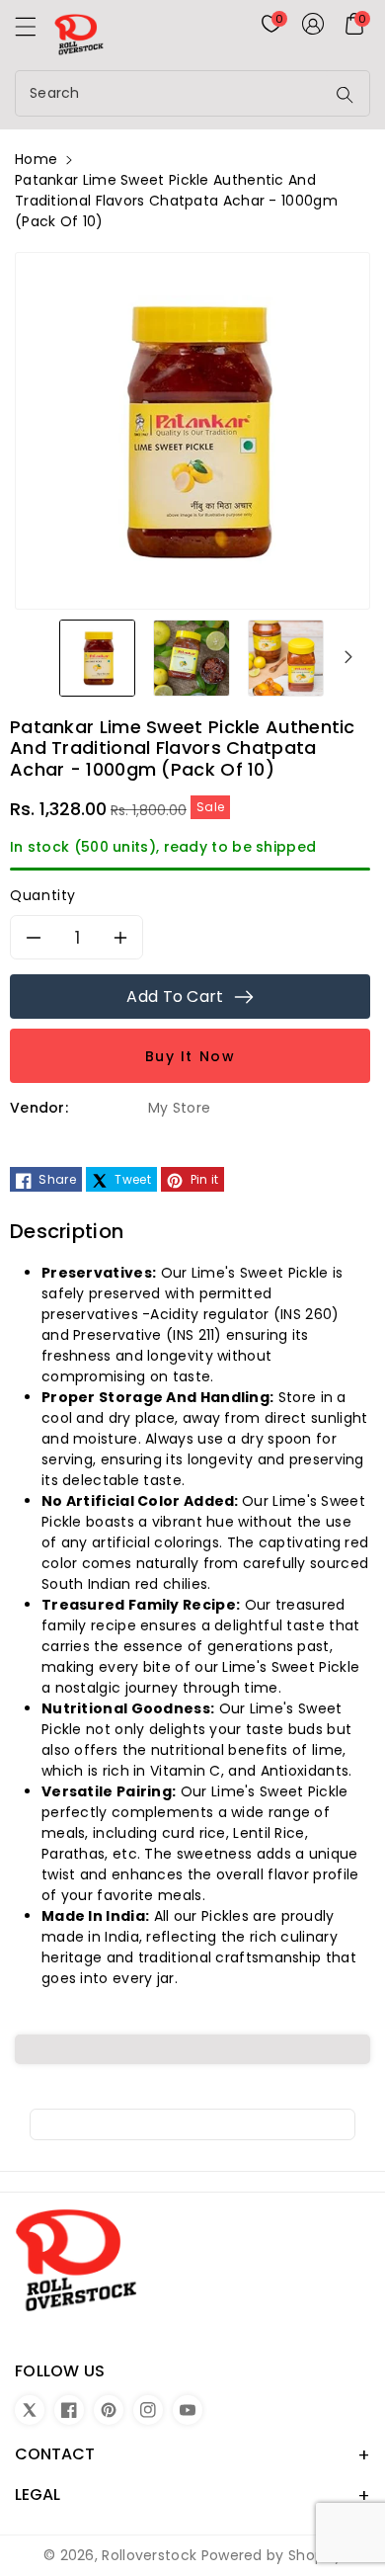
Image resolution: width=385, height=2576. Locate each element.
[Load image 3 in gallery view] (286, 657)
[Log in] (313, 24)
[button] (35, 32)
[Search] (345, 95)
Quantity (43, 895)
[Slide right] (348, 657)
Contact (55, 2454)
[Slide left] (37, 657)
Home (36, 159)
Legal (38, 2494)
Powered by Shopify (271, 2555)
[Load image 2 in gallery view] (191, 657)
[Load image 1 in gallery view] (97, 657)
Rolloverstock (149, 2555)
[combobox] (172, 93)
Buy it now (191, 1056)
